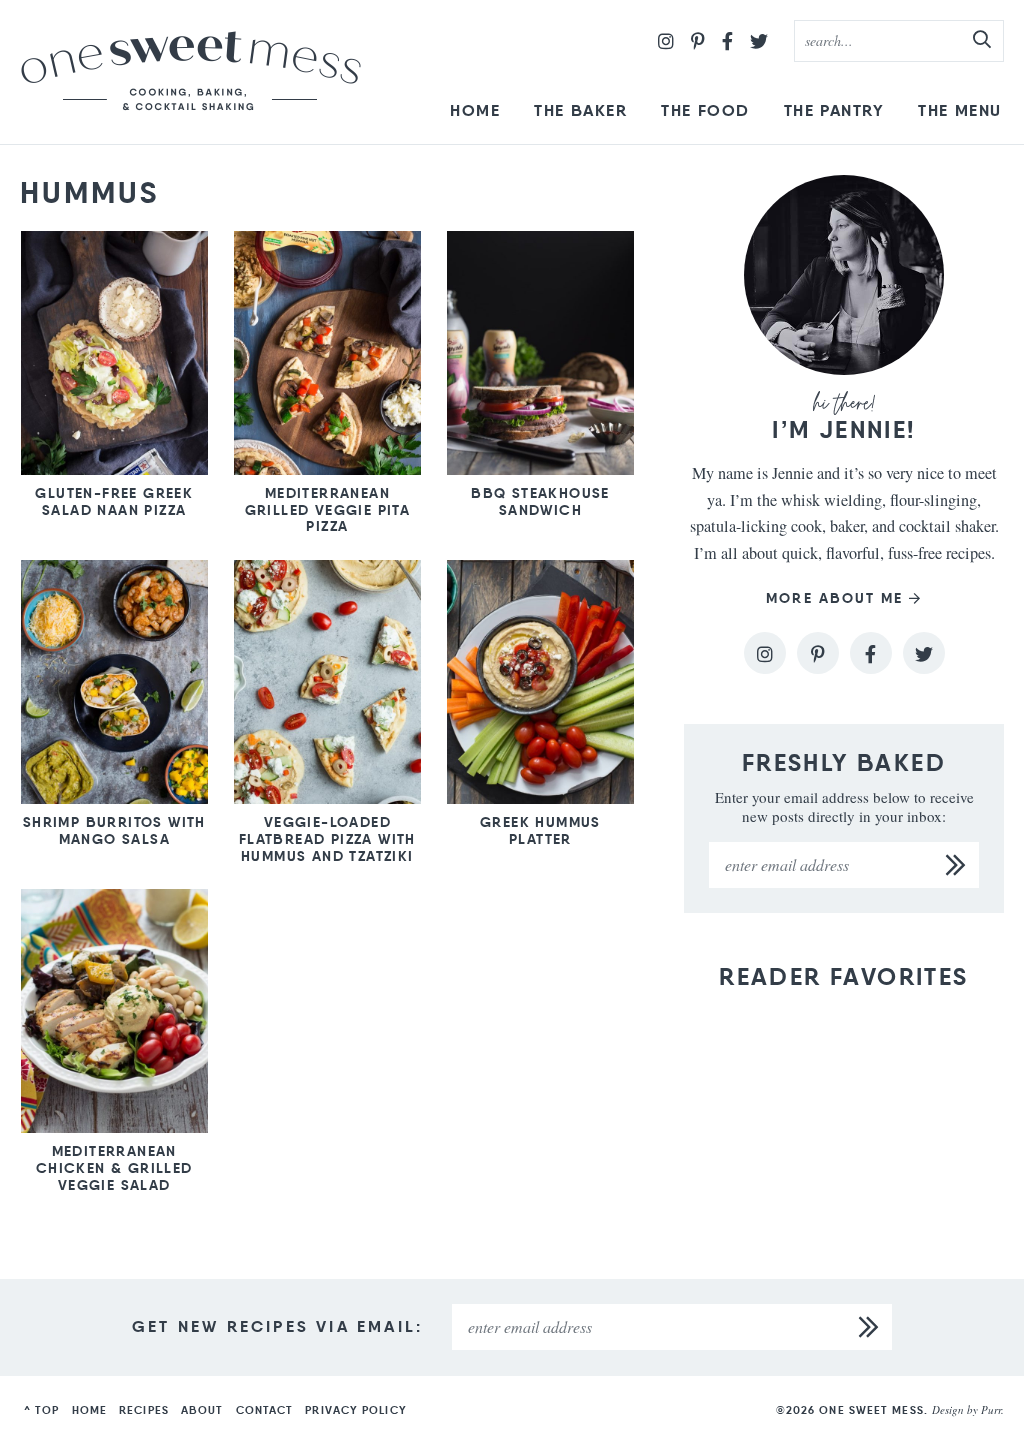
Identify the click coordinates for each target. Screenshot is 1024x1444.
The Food (705, 110)
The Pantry (834, 110)
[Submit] (983, 40)
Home (475, 110)
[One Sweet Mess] (191, 72)
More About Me (834, 598)
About (202, 1410)
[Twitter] (759, 41)
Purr (991, 1409)
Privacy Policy (355, 1410)
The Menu (960, 110)
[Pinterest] (698, 41)
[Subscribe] (956, 865)
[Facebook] (727, 41)
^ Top (42, 1410)
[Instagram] (666, 41)
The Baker (580, 110)
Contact (265, 1410)
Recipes (144, 1410)
